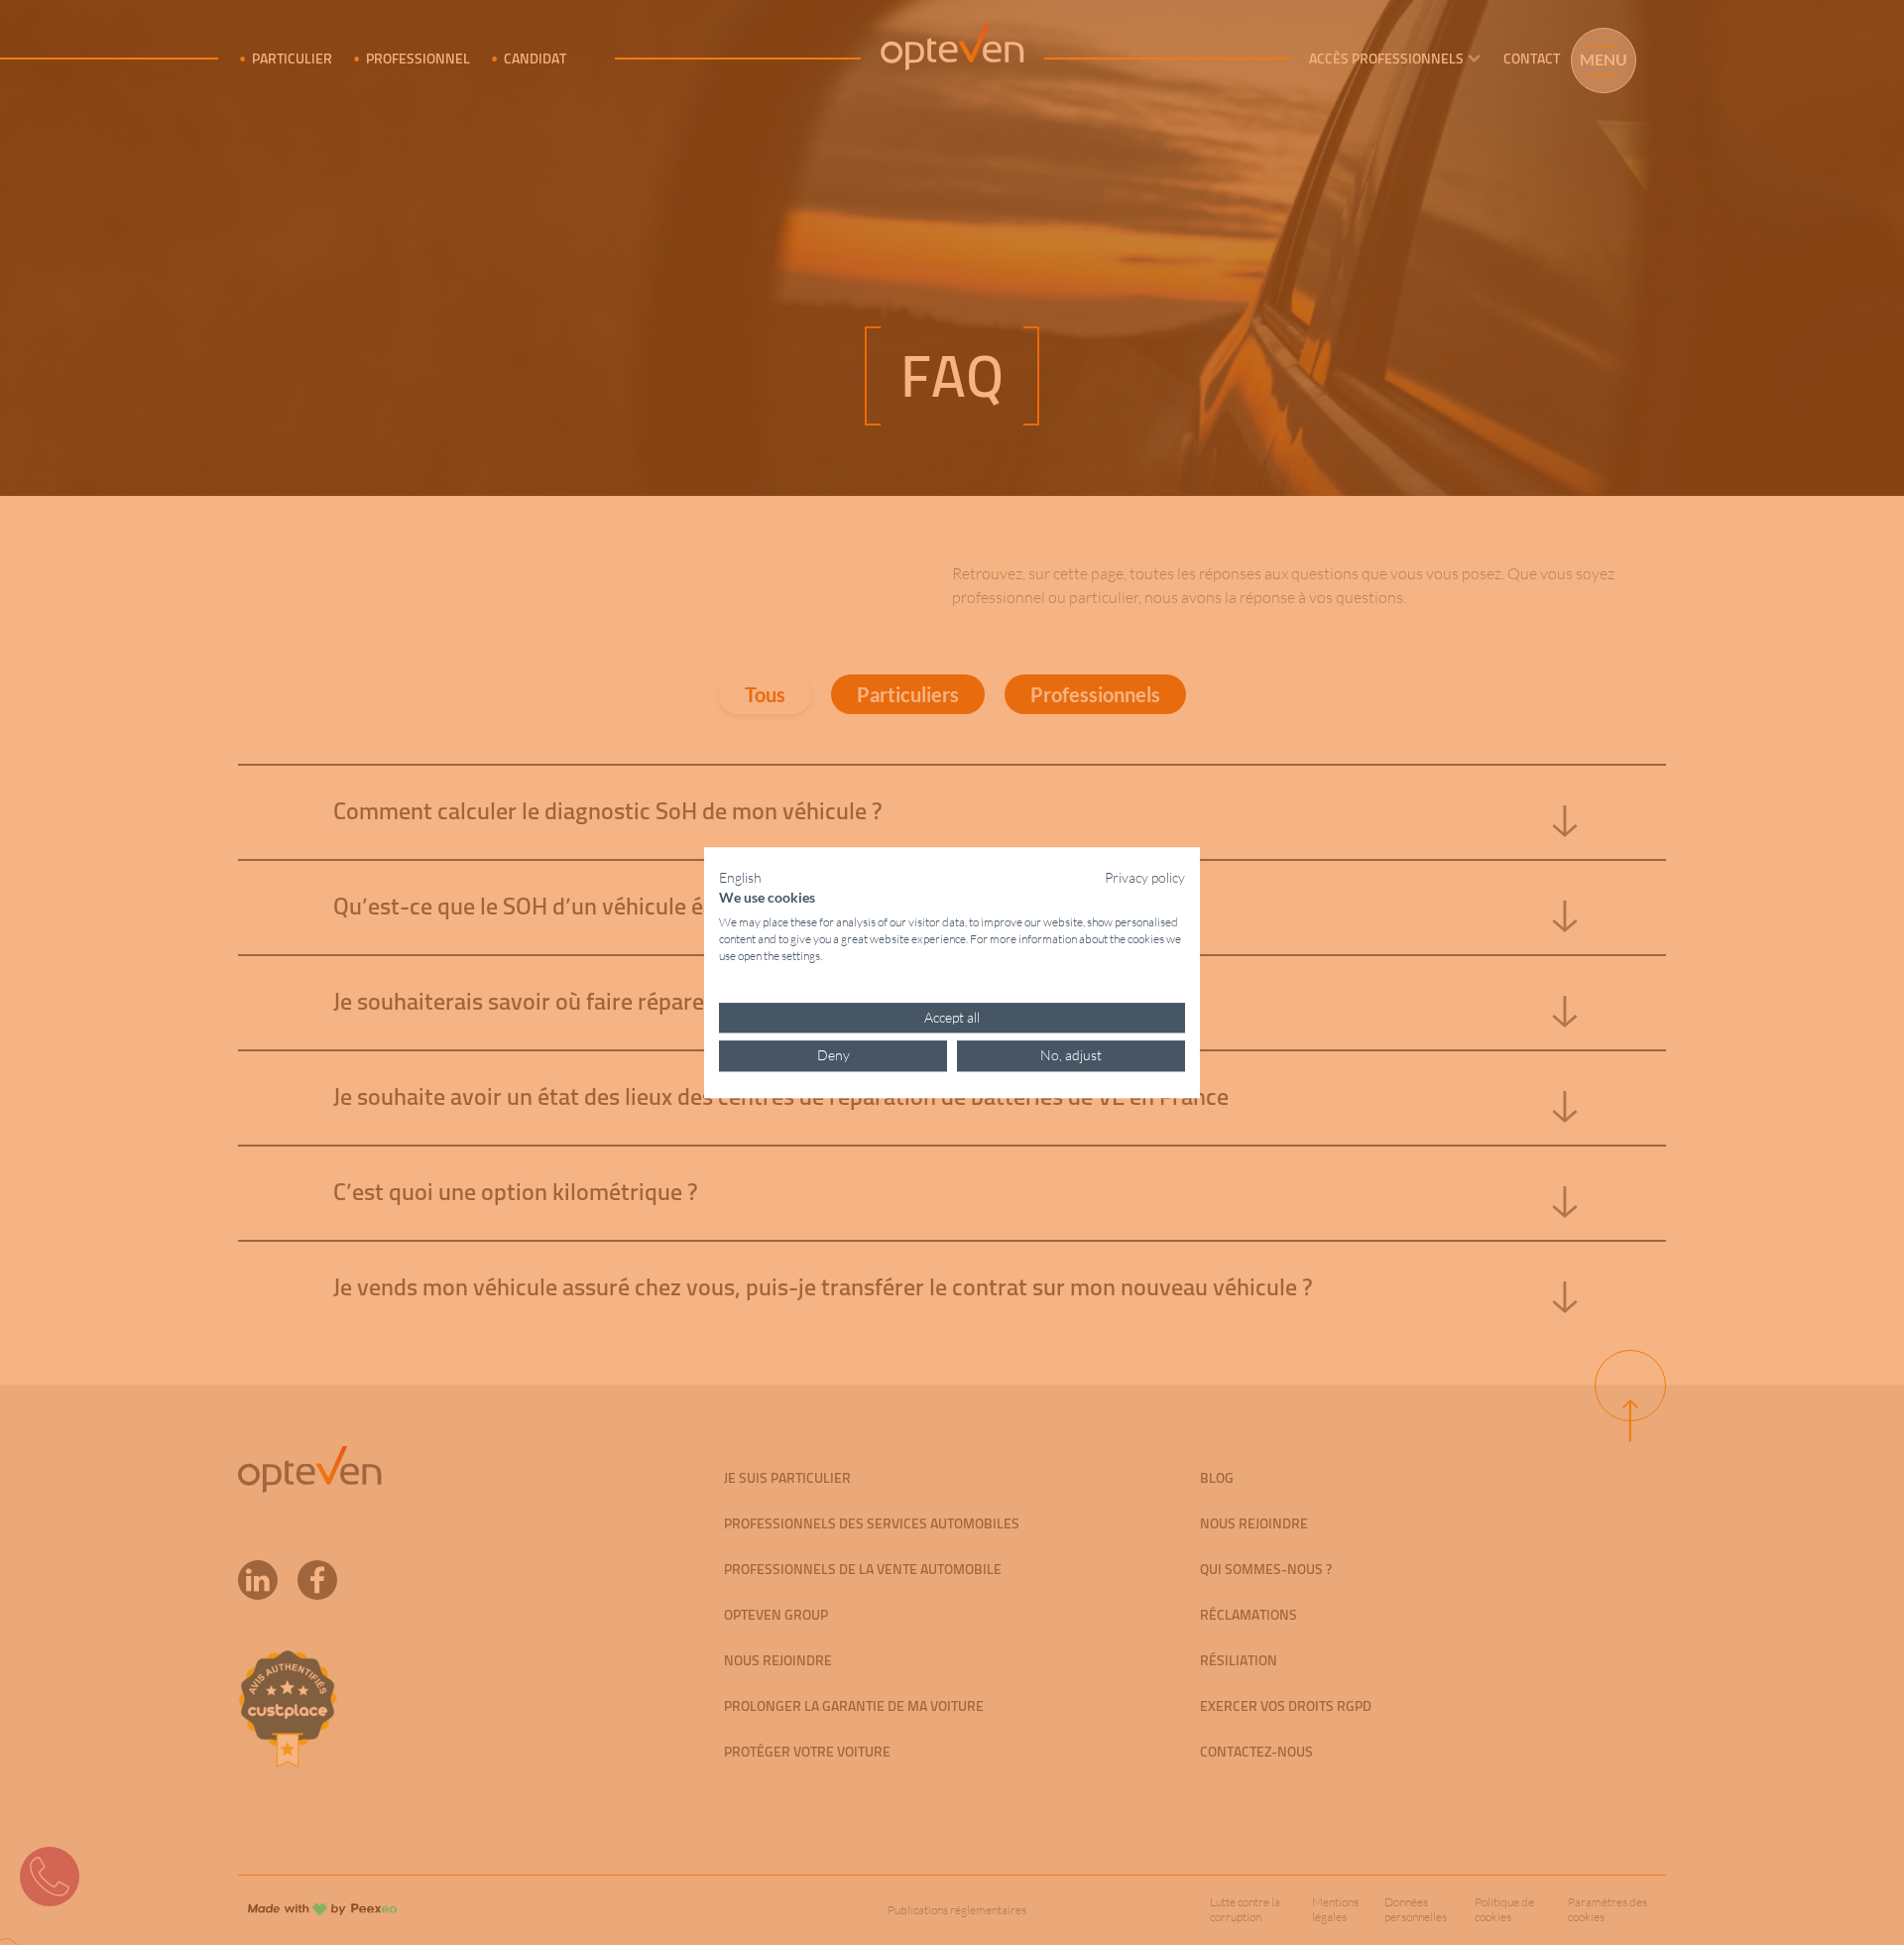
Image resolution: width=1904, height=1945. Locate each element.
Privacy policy (1145, 877)
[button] (740, 878)
